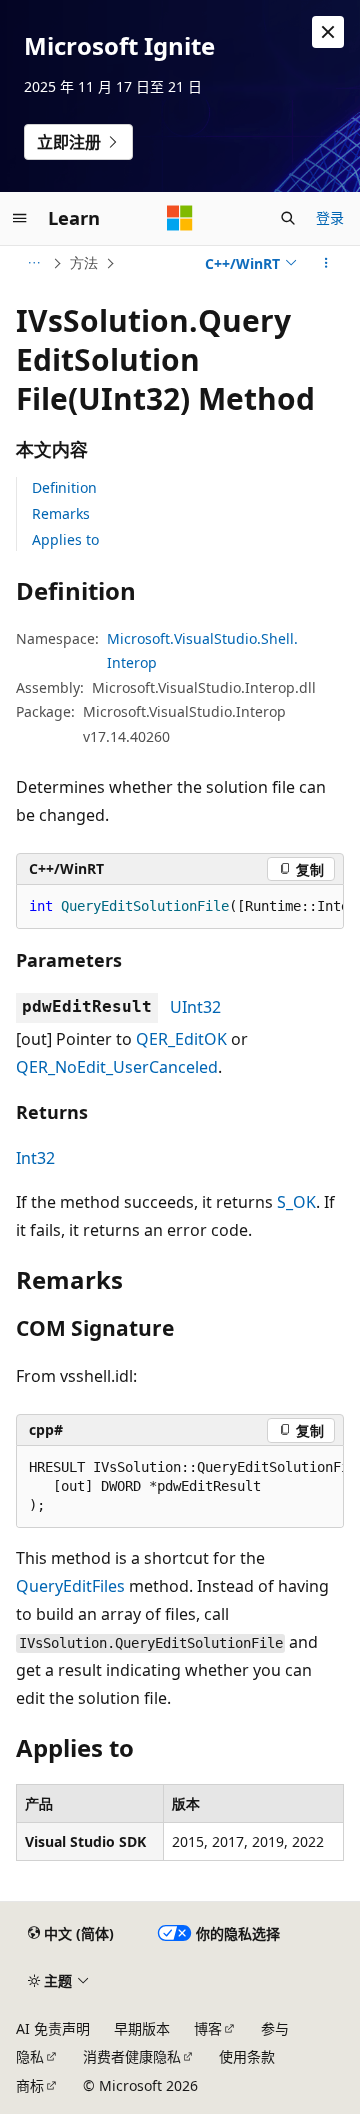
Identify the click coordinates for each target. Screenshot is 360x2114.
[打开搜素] (288, 218)
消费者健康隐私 (132, 2056)
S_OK (296, 1202)
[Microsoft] (180, 218)
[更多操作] (326, 263)
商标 (30, 2085)
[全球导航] (20, 218)
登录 (330, 217)
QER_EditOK (181, 1039)
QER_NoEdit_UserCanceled (117, 1067)
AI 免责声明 (53, 2028)
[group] (180, 907)
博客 (208, 2028)
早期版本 (142, 2028)
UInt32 (195, 1007)
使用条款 (247, 2056)
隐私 (30, 2056)
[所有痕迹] (33, 263)
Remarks (61, 513)
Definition (64, 487)
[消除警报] (328, 32)
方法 (84, 262)
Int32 (35, 1158)
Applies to (65, 539)
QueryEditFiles (70, 1586)
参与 (275, 2028)
